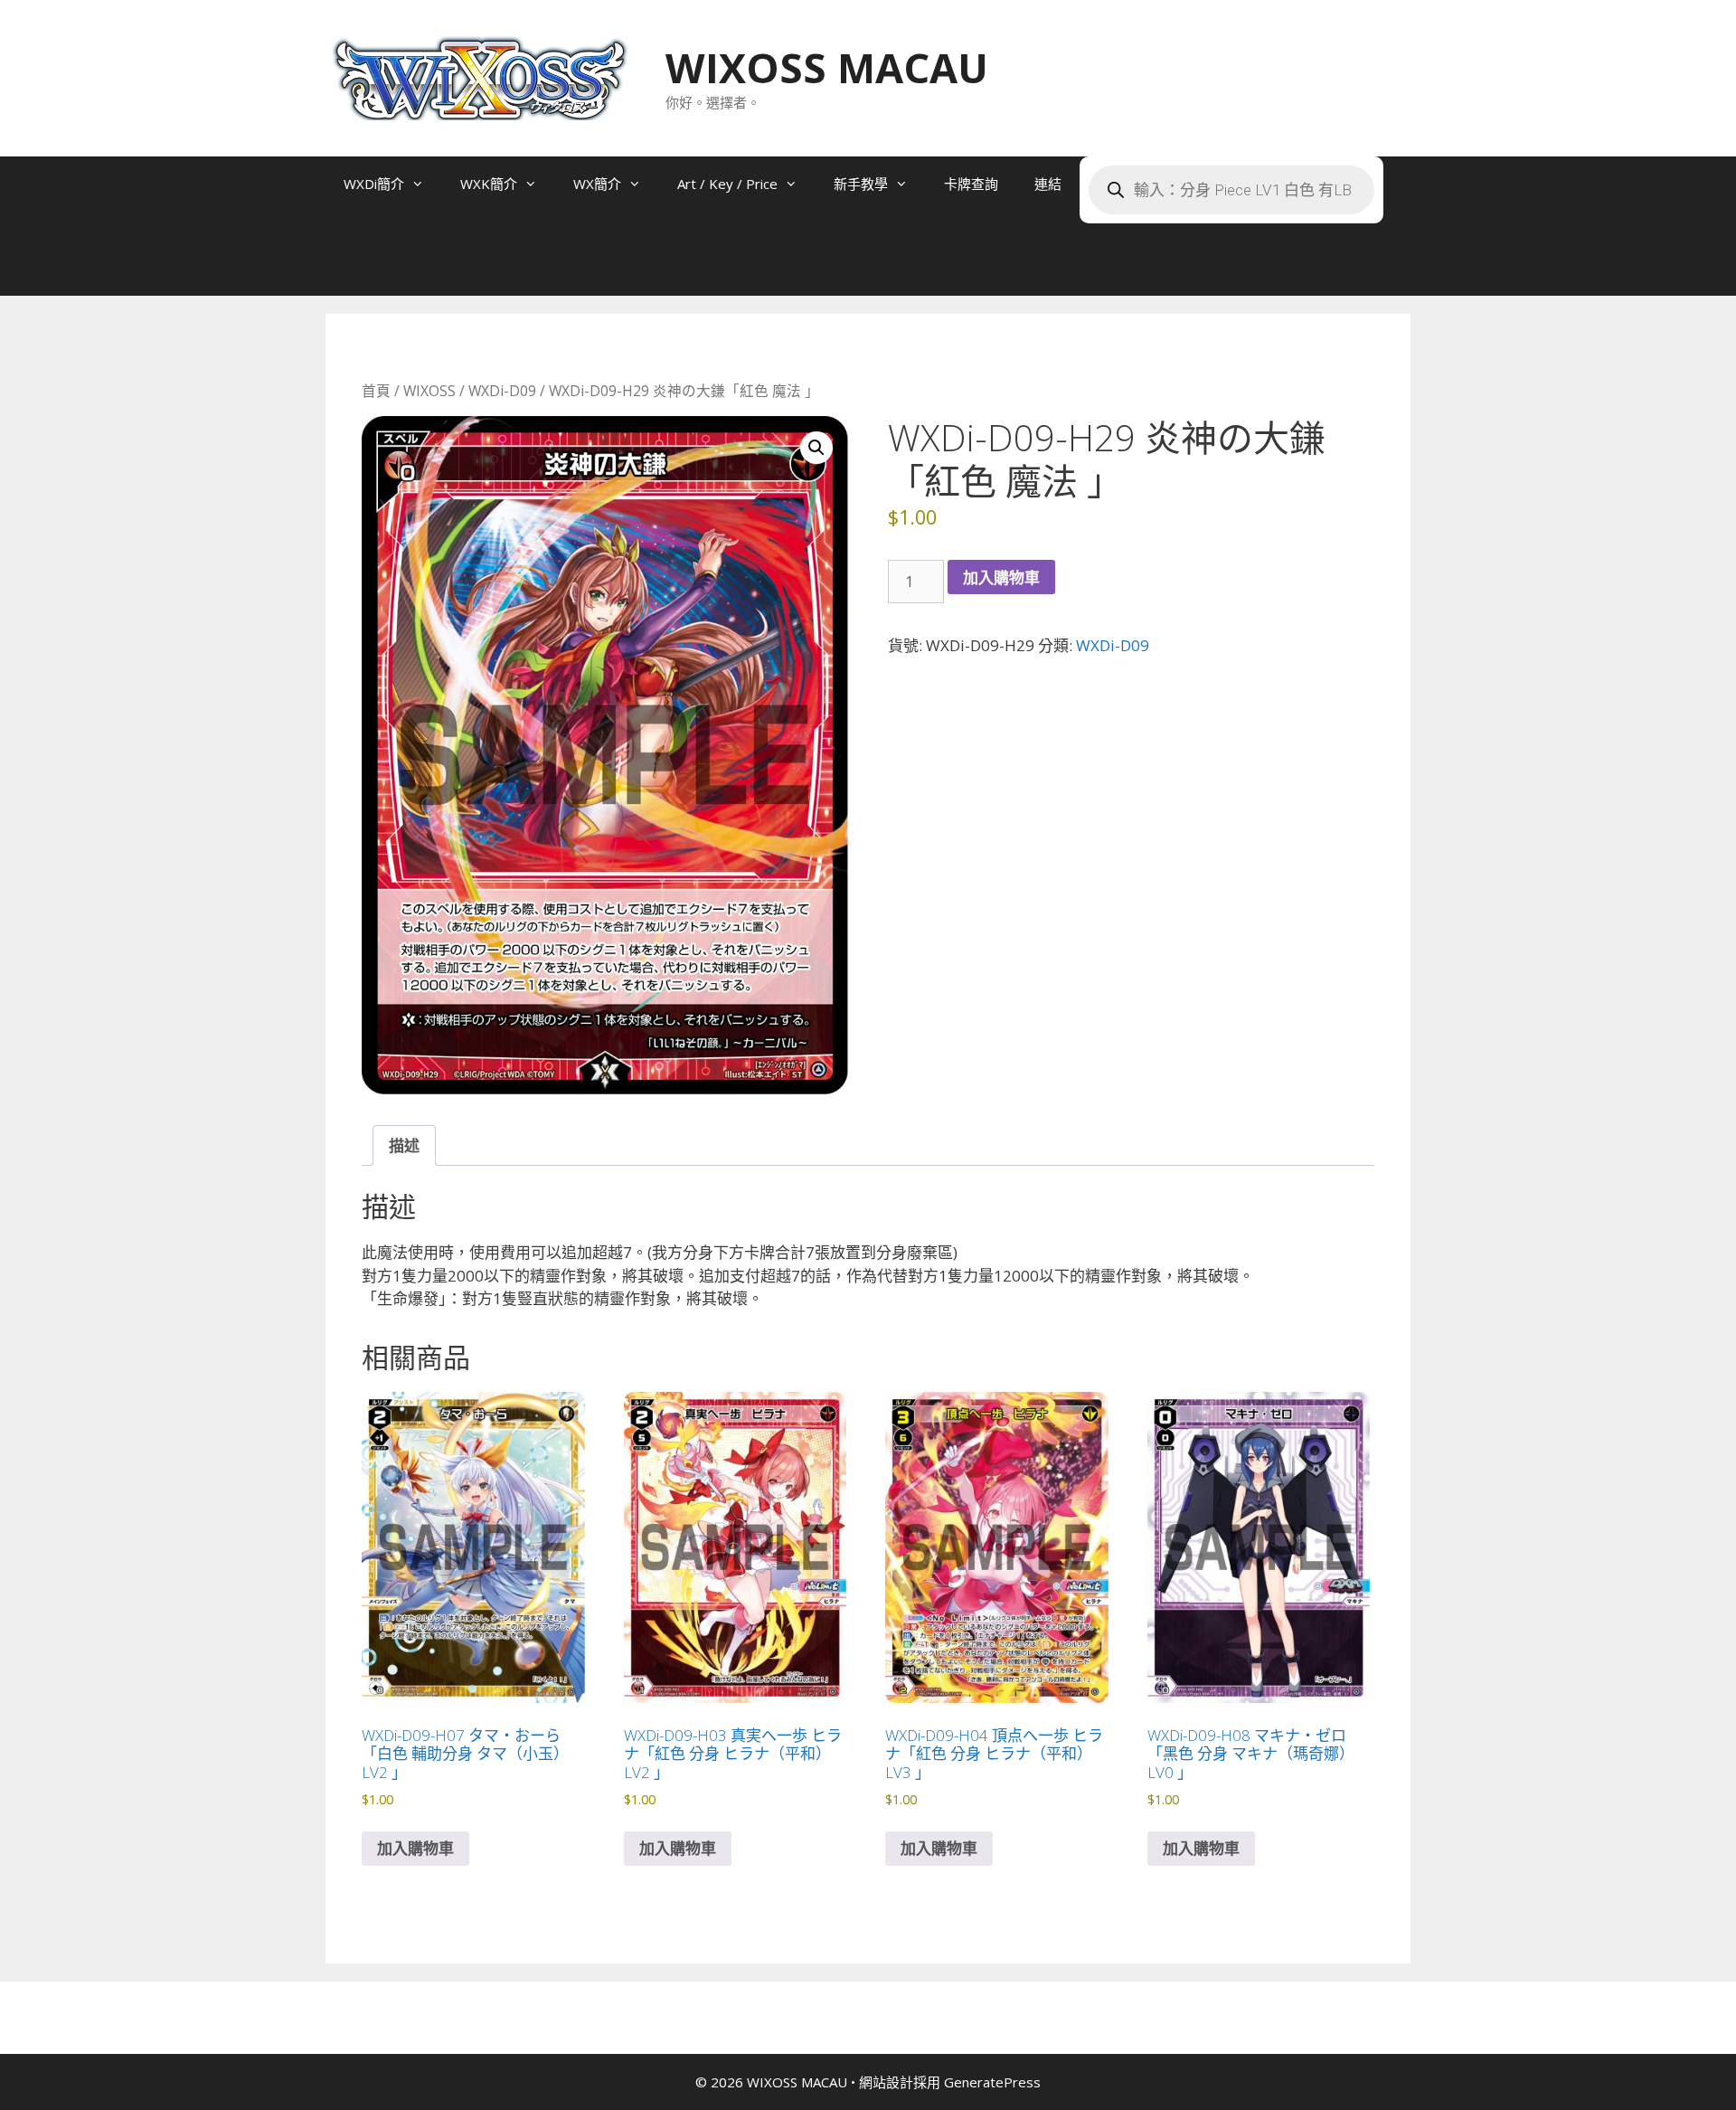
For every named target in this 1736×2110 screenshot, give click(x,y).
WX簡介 (597, 184)
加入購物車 (1001, 577)
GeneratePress (992, 2082)
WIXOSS (429, 391)
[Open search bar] (362, 269)
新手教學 (861, 184)
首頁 (376, 391)
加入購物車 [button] (415, 1848)
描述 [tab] (404, 1145)
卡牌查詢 (971, 184)
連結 (1048, 184)
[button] (816, 448)
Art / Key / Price (727, 184)
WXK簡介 (489, 184)
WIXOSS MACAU (827, 67)
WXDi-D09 (502, 391)
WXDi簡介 (374, 184)
